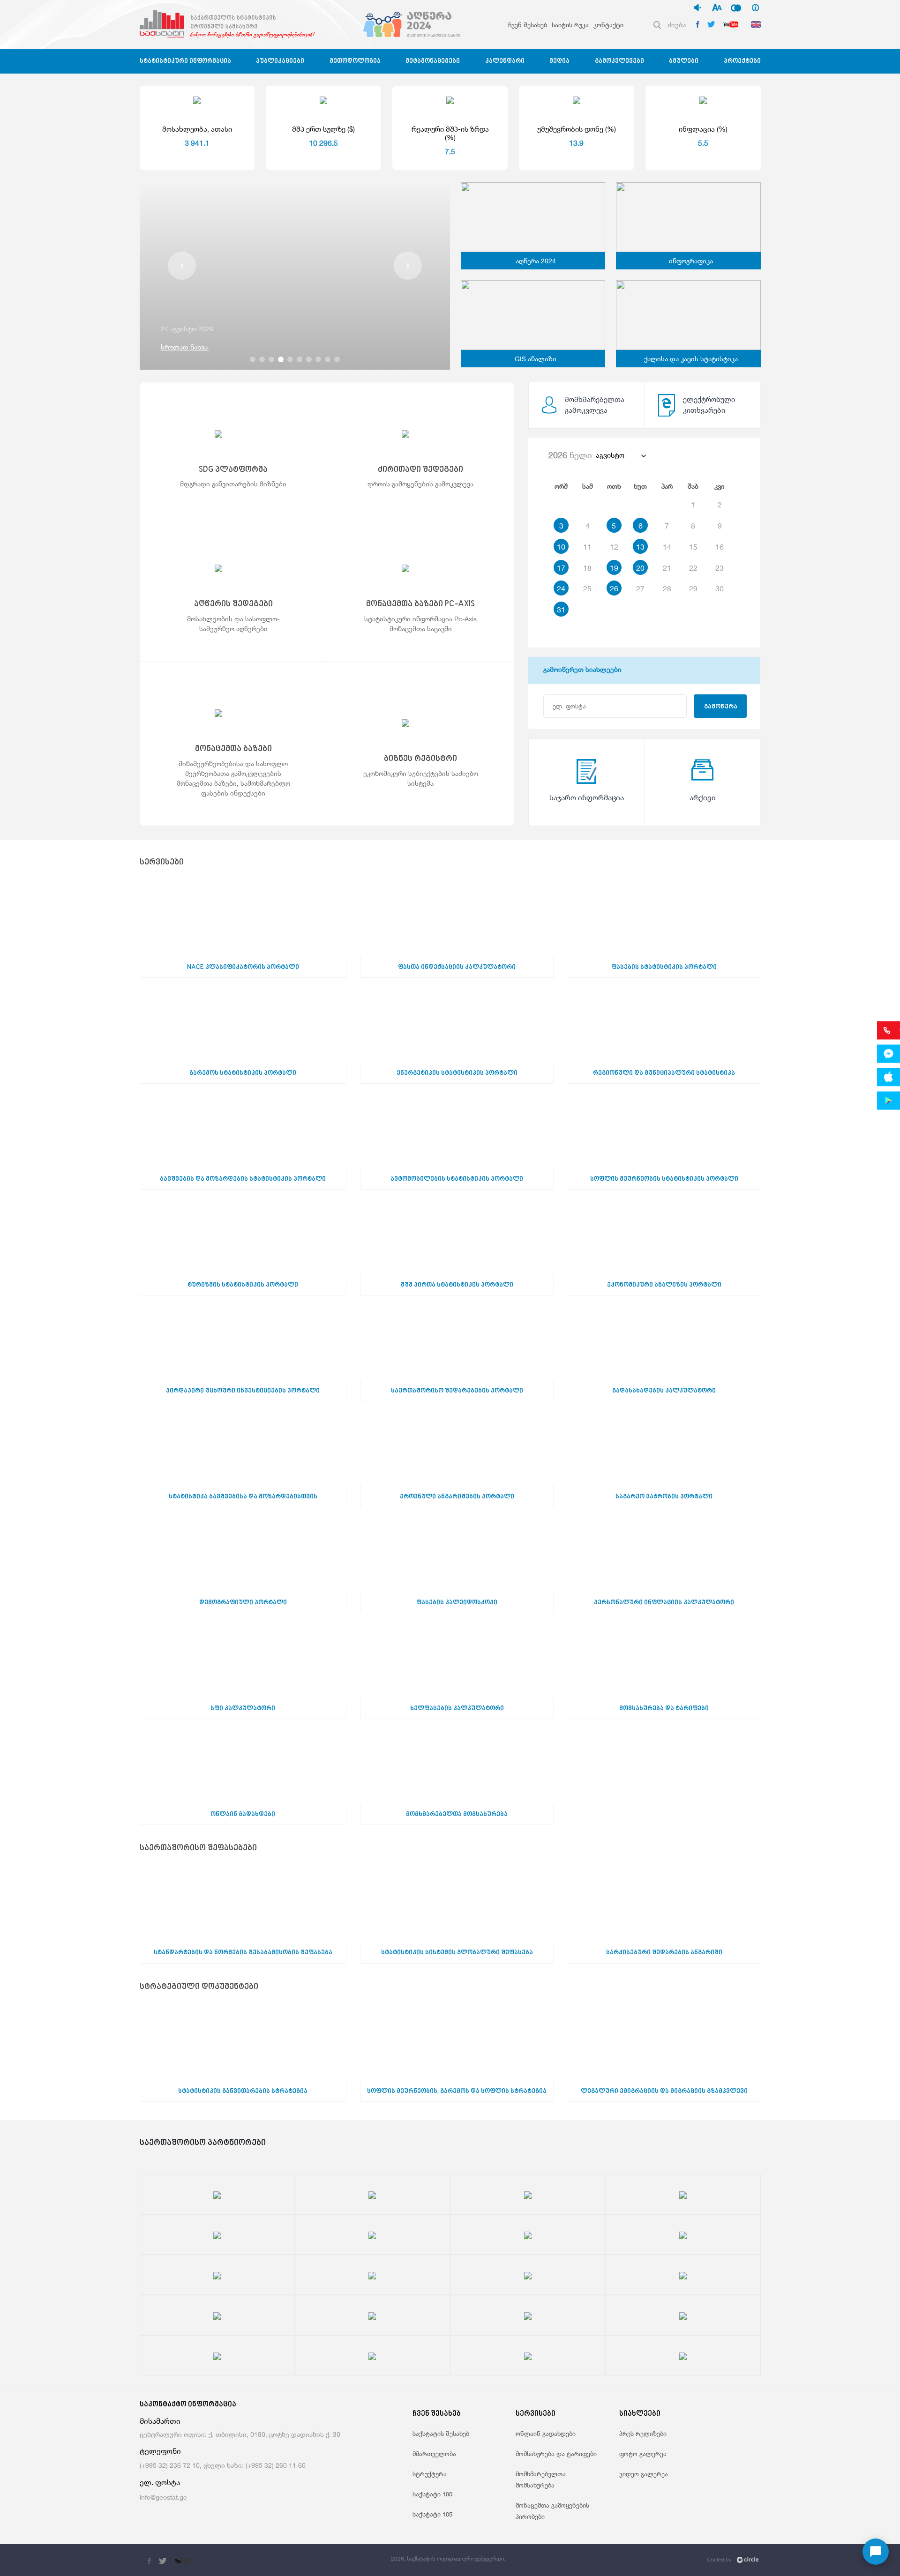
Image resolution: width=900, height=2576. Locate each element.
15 (693, 547)
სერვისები (162, 863)
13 (640, 547)
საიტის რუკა (570, 25)
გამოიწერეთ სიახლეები (582, 670)
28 (667, 588)
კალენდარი (505, 61)
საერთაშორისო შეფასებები (198, 1849)
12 (614, 547)
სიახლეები (640, 2414)
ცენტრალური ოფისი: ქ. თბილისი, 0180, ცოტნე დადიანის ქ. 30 (240, 2434)
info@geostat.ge (163, 2497)
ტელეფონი (160, 2451)
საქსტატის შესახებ (441, 2434)
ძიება (677, 25)
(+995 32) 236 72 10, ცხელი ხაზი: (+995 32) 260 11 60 (223, 2465)
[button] (182, 266)
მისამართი (160, 2421)
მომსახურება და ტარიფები (556, 2454)
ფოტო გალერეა (643, 2454)
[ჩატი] (876, 2552)
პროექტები (742, 61)
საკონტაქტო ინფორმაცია (188, 2405)
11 (587, 547)
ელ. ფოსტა (160, 2483)
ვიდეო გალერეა (644, 2474)
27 (640, 588)
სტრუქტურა (430, 2474)
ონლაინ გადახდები (546, 2434)
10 (561, 547)
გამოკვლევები (619, 61)
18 (587, 568)
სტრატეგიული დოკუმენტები (199, 1987)
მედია (559, 61)
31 (561, 610)
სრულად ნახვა (185, 347)
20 (640, 568)
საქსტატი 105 (432, 2514)
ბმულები (684, 61)
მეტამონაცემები (433, 61)
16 (720, 547)
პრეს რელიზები (643, 2434)
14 (667, 547)
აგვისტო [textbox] (610, 455)
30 (720, 588)
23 (720, 568)
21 (667, 568)
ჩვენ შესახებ (528, 25)
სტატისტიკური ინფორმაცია (185, 61)
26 (614, 588)
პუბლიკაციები (280, 61)
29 (693, 588)
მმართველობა (434, 2454)
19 (614, 568)
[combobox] (620, 455)
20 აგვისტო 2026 (187, 329)
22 (693, 568)
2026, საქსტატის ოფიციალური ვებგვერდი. (448, 2558)
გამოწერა (721, 707)
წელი (570, 455)
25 (587, 588)
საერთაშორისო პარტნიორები (203, 2143)
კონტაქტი (608, 25)
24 (561, 588)
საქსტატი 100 (432, 2494)
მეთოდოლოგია (355, 61)
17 (561, 568)
